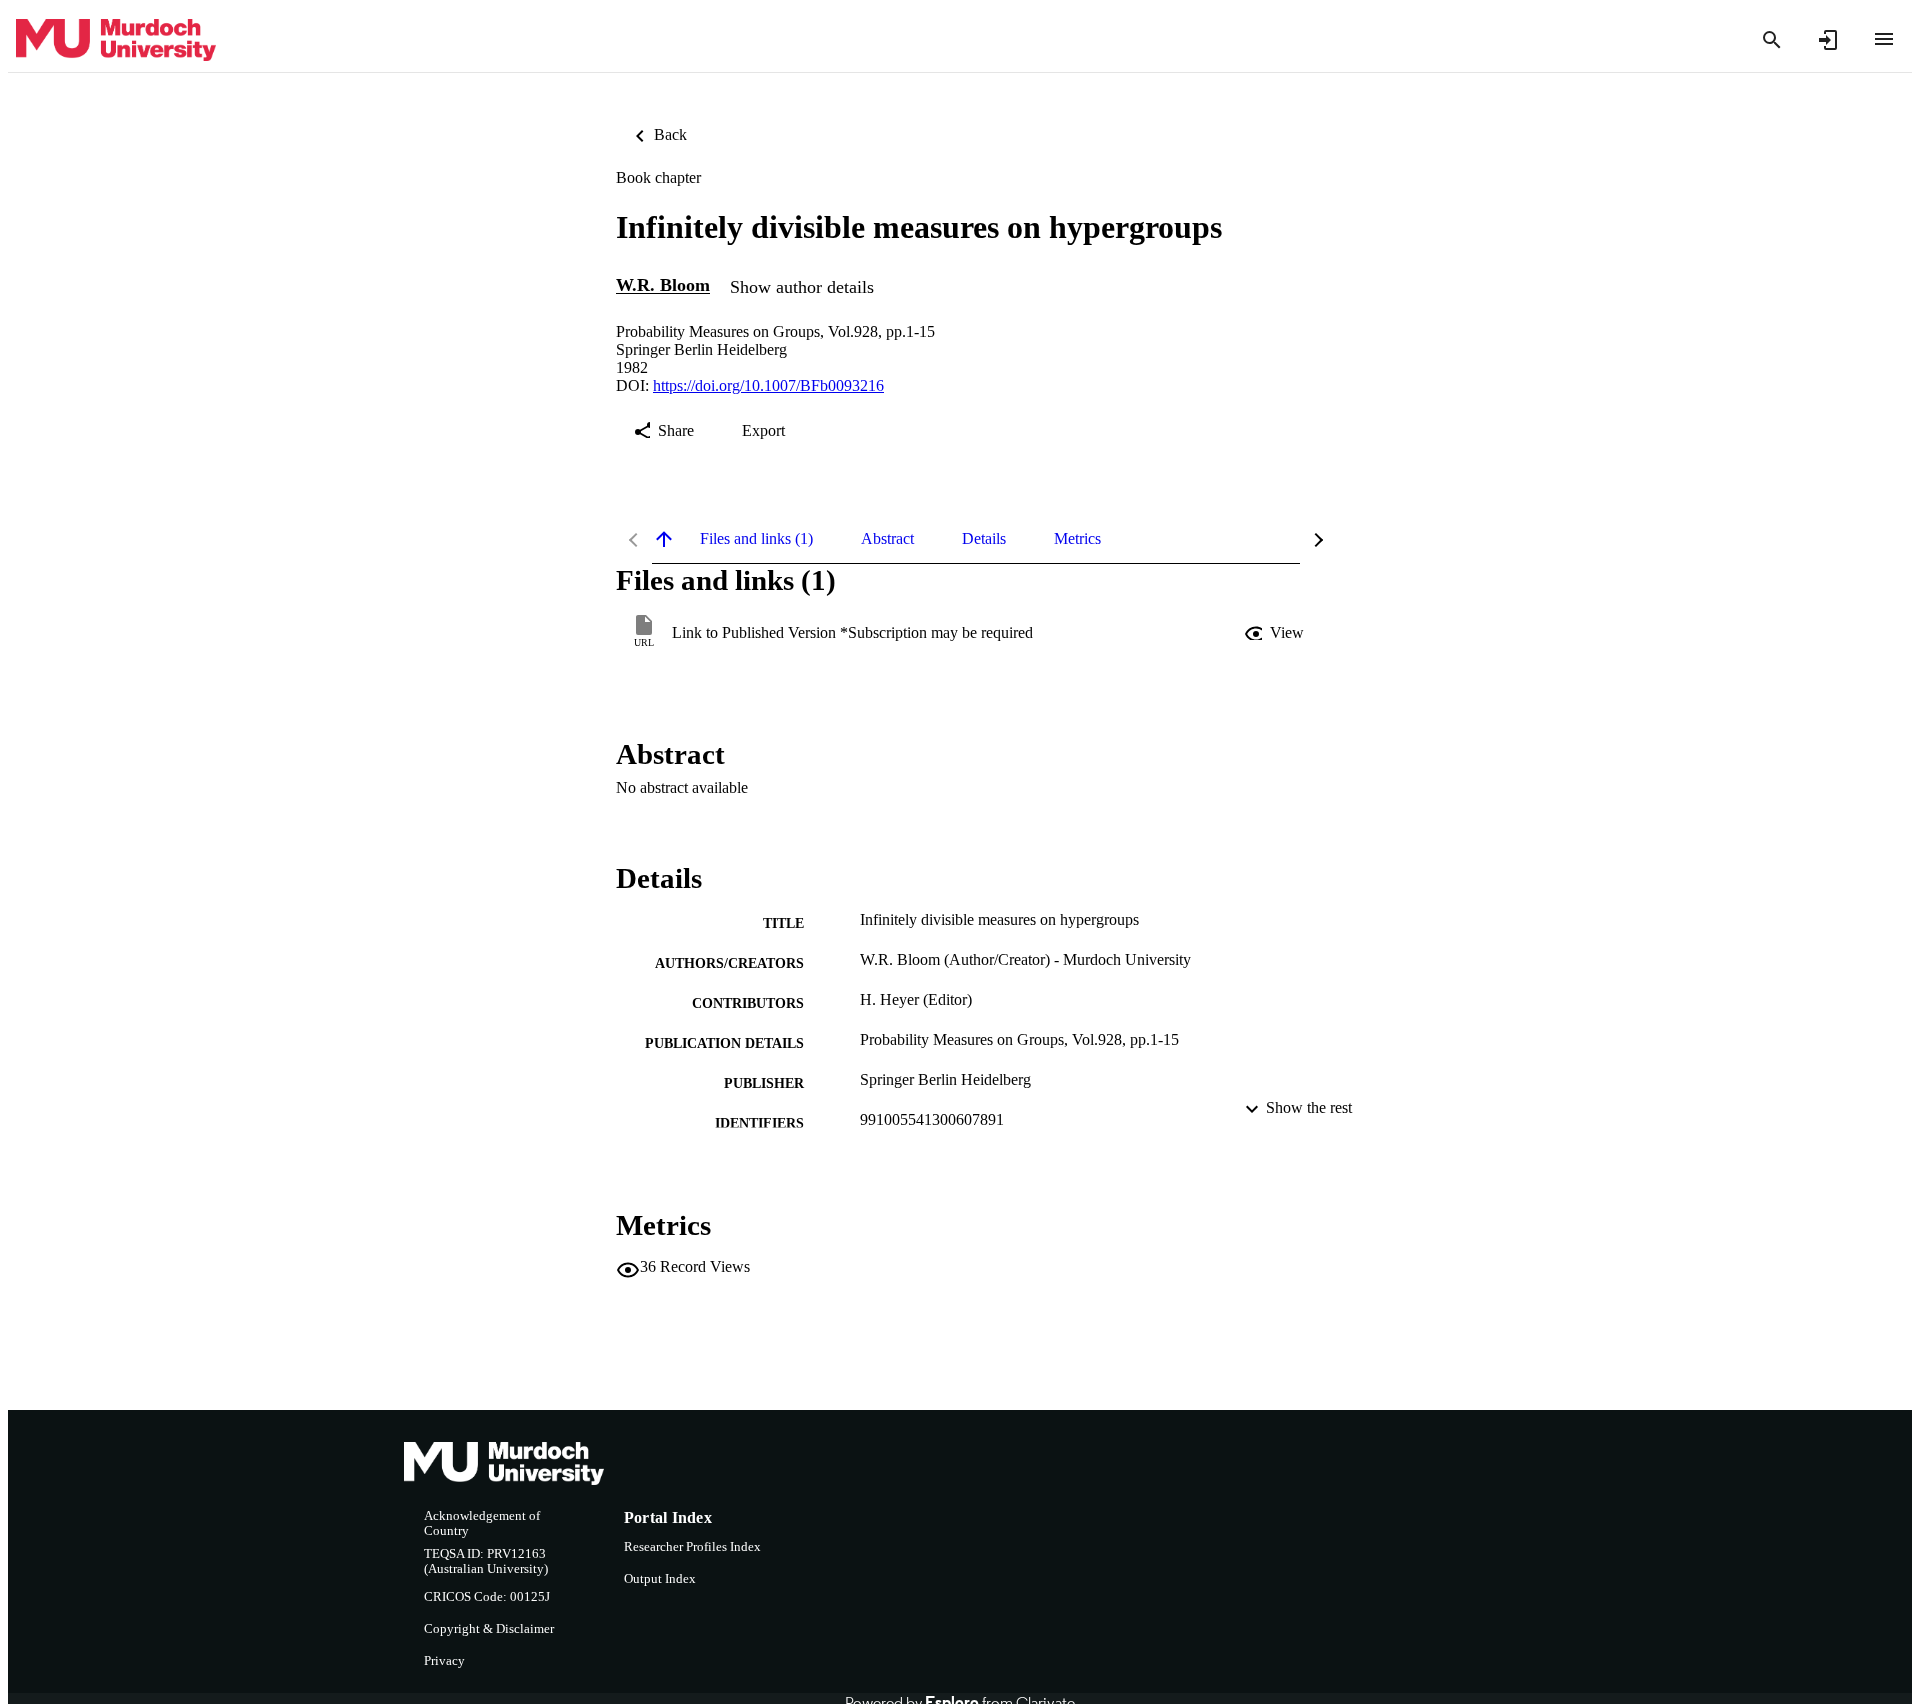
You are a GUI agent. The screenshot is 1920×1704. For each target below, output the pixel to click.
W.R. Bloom (663, 286)
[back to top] (664, 539)
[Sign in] (1828, 40)
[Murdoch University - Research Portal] (116, 40)
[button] (1276, 633)
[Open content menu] (1884, 39)
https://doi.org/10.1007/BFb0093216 (768, 385)
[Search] (1772, 40)
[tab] (756, 539)
